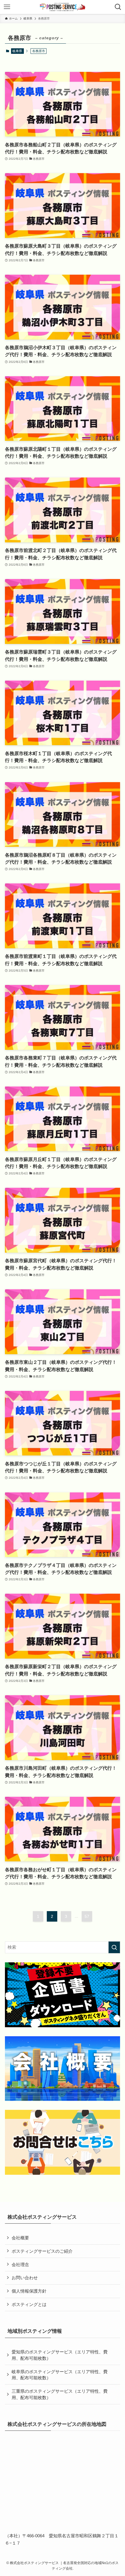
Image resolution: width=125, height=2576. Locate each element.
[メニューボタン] (7, 7)
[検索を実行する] (114, 1947)
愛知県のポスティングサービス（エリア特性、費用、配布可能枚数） (60, 2355)
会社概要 (20, 2238)
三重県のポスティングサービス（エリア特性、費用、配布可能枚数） (60, 2394)
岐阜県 (17, 51)
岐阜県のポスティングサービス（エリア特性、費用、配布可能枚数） (60, 2375)
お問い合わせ (25, 2278)
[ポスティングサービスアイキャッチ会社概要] (63, 2069)
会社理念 (20, 2265)
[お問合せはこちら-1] (63, 2142)
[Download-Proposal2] (63, 1995)
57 (87, 1916)
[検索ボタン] (118, 7)
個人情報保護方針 (29, 2291)
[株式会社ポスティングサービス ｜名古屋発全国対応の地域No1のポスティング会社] (63, 7)
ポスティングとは (29, 2304)
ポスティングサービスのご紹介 (42, 2251)
